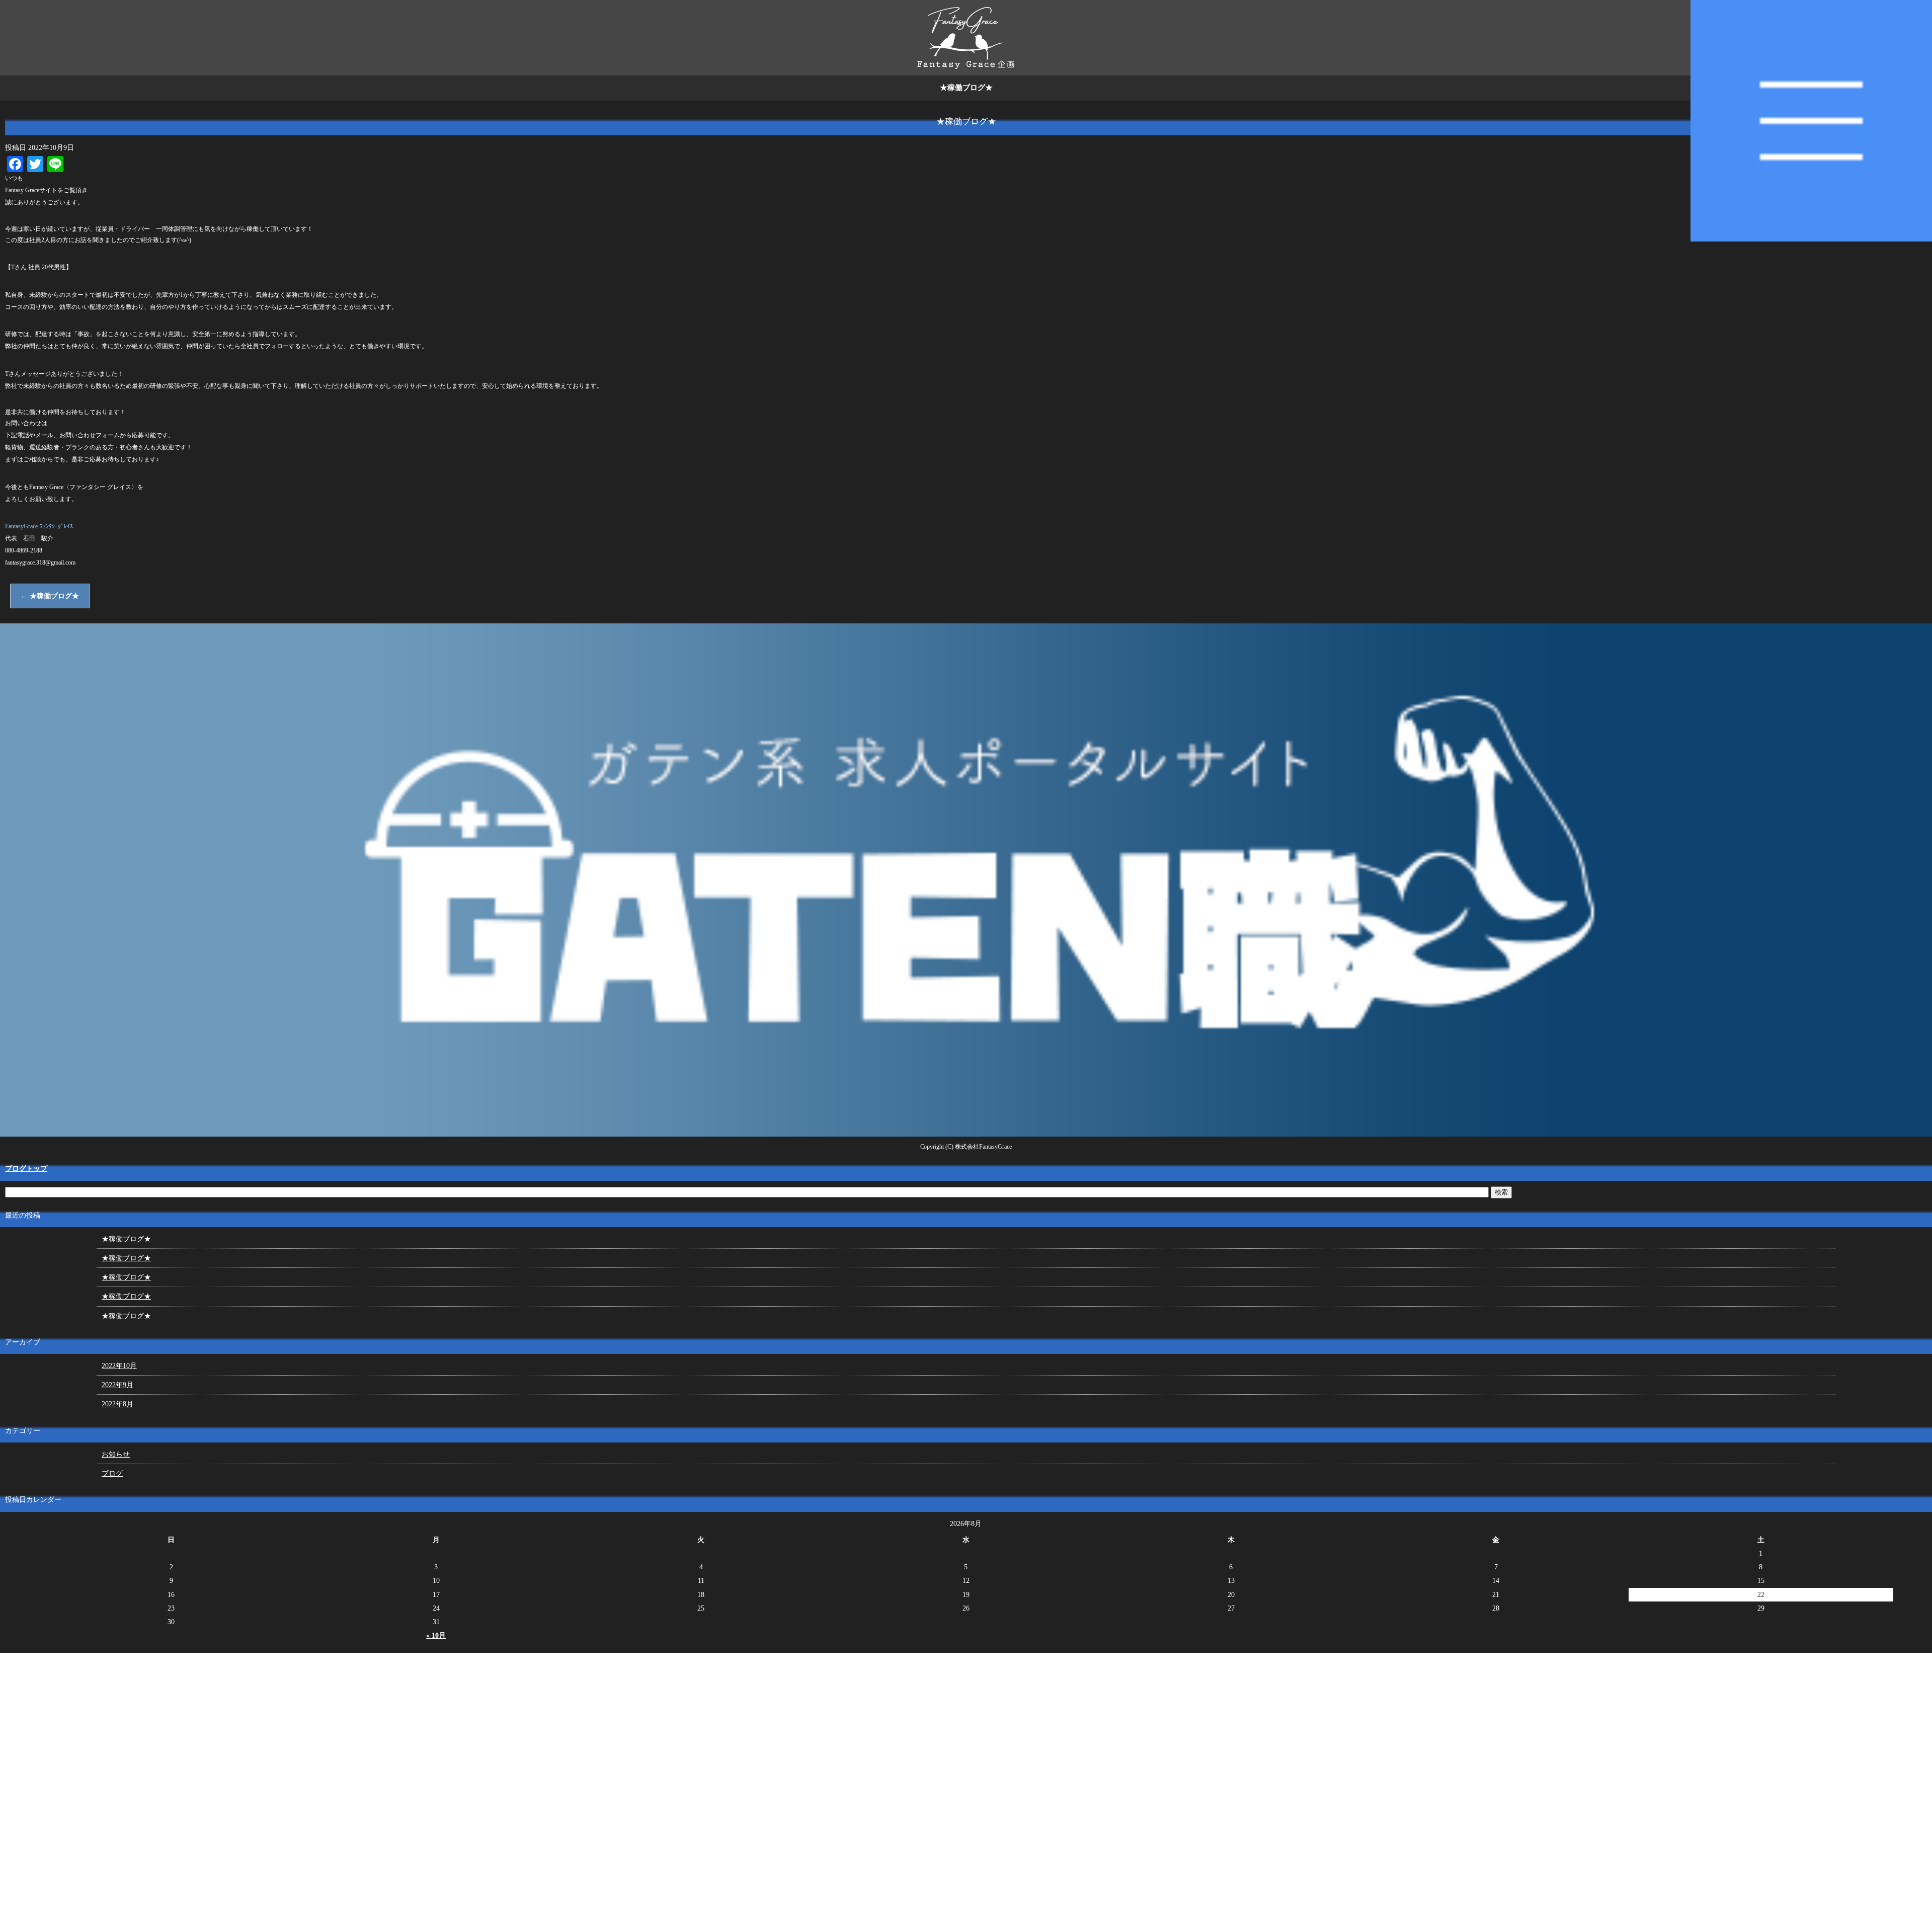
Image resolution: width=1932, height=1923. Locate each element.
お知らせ (116, 1454)
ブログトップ (26, 1169)
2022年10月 (119, 1366)
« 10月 (436, 1635)
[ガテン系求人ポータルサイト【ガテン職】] (966, 1132)
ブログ (112, 1473)
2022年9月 (117, 1385)
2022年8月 (117, 1404)
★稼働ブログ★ (50, 596)
